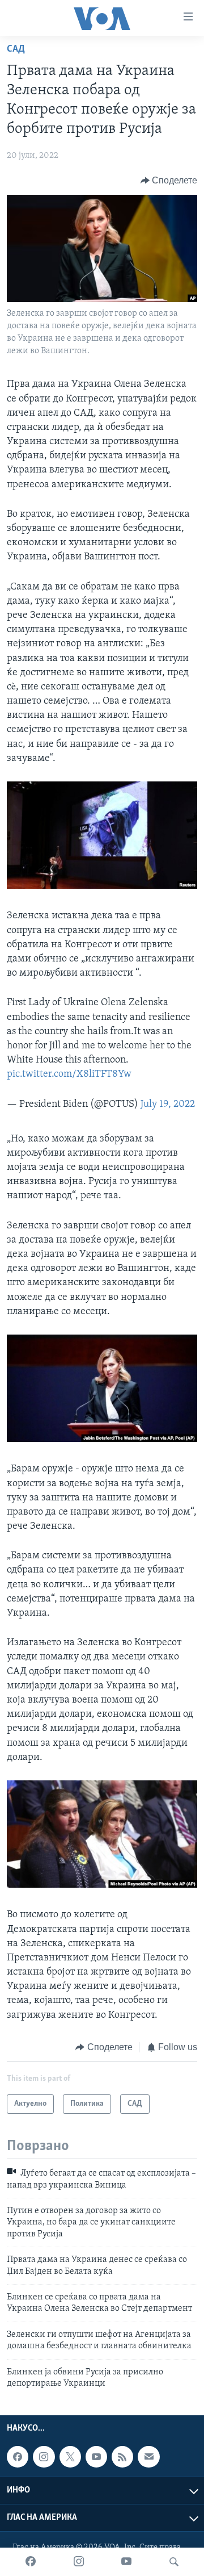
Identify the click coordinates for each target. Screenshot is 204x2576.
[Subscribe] (148, 2457)
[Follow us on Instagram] (44, 2457)
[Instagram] (79, 2562)
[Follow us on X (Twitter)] (70, 2457)
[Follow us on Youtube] (96, 2457)
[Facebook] (31, 2562)
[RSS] (122, 2457)
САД (16, 49)
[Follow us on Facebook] (18, 2457)
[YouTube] (126, 2562)
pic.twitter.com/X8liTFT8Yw (69, 1074)
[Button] (169, 181)
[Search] (174, 2562)
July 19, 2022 (168, 1105)
